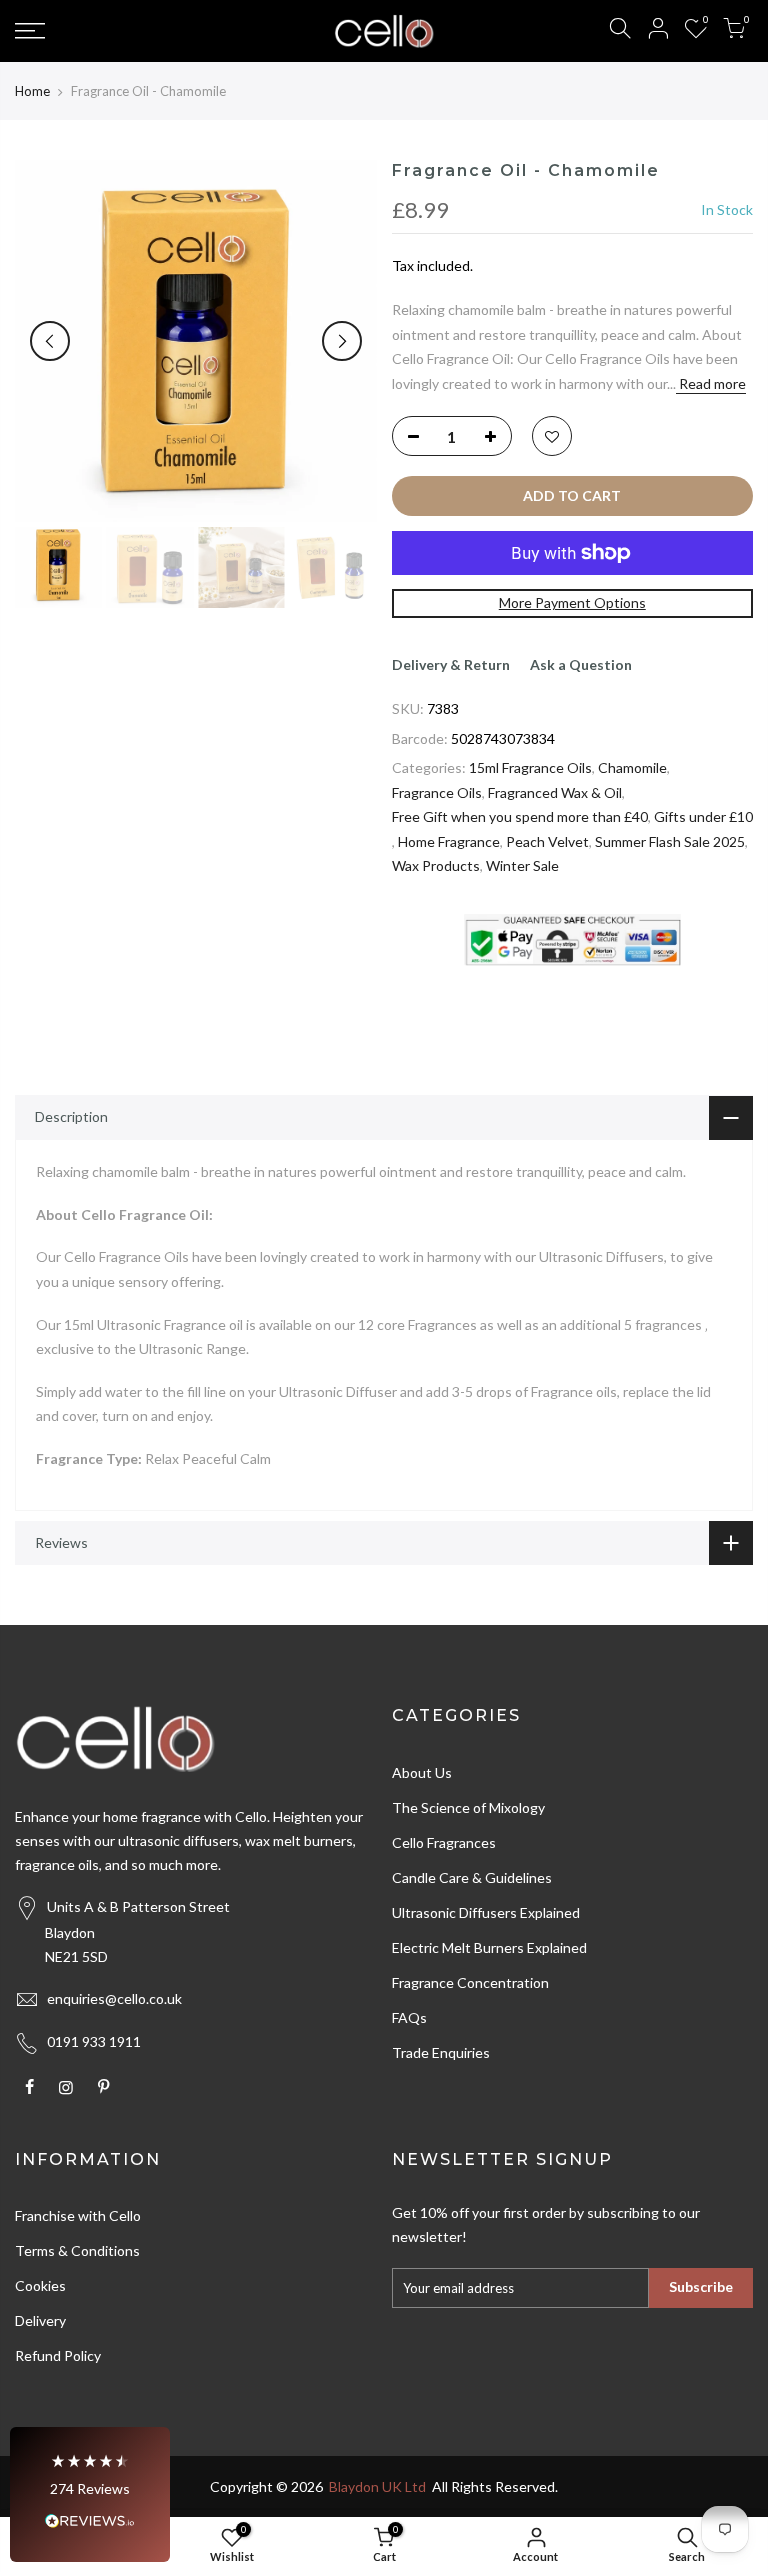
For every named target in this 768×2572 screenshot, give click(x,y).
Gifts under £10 (703, 816)
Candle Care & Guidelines (472, 1877)
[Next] (342, 341)
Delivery (40, 2320)
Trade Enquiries (441, 2052)
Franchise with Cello (78, 2215)
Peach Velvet (547, 841)
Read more (711, 383)
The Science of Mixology (468, 1807)
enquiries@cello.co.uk (114, 1998)
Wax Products (436, 865)
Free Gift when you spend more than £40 (520, 816)
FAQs (409, 2017)
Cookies (40, 2285)
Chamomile (632, 767)
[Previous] (50, 341)
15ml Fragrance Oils (530, 767)
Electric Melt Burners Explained (489, 1947)
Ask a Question (581, 664)
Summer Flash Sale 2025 (670, 841)
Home (32, 91)
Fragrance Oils (437, 792)
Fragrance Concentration (470, 1982)
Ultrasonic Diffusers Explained (486, 1912)
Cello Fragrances (444, 1842)
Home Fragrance (449, 841)
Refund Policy (58, 2355)
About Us (422, 1772)
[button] (90, 2494)
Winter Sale (522, 865)
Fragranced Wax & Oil (555, 792)
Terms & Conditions (77, 2250)
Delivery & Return (451, 664)
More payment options (572, 602)
